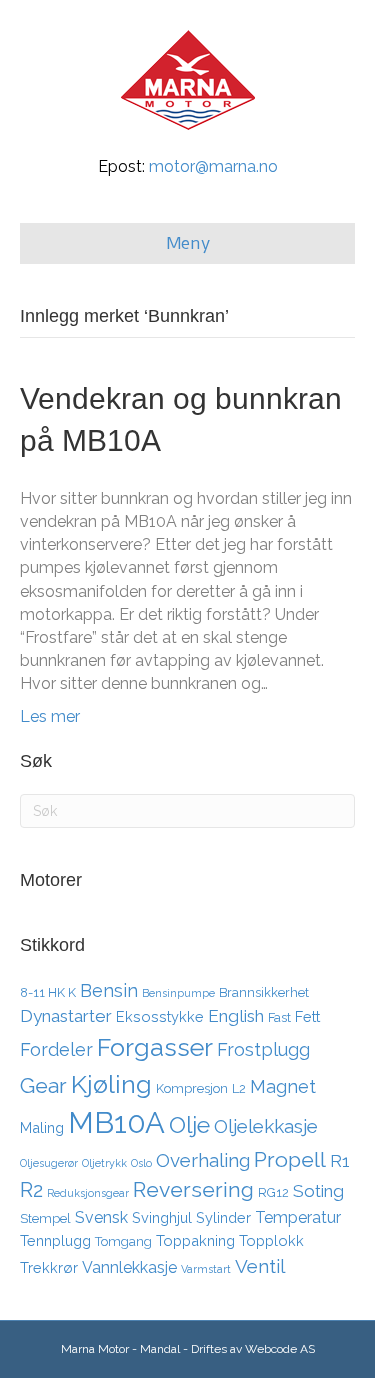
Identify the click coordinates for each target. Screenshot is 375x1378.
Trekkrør (49, 1267)
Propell (290, 1159)
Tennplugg (55, 1240)
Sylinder (223, 1217)
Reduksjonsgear (88, 1193)
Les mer (50, 716)
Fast (279, 1017)
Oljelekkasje (266, 1126)
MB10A (116, 1122)
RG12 (273, 1192)
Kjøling (111, 1084)
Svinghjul (162, 1217)
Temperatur (298, 1217)
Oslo (141, 1163)
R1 (340, 1161)
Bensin (109, 990)
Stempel (45, 1218)
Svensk (101, 1217)
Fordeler (56, 1049)
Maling (42, 1127)
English (236, 1016)
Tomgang (123, 1241)
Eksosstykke (160, 1016)
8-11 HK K (48, 992)
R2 (31, 1190)
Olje (189, 1124)
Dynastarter (66, 1016)
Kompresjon (192, 1088)
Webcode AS (280, 1349)
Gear (43, 1085)
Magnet (283, 1086)
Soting (318, 1191)
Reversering (193, 1189)
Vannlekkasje (129, 1267)
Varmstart (206, 1269)
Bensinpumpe (178, 993)
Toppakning (195, 1240)
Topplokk (271, 1240)
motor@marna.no (213, 166)
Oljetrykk (104, 1163)
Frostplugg (263, 1049)
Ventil (260, 1266)
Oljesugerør (49, 1163)
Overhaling (203, 1160)
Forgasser (155, 1047)
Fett (307, 1016)
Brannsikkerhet (264, 992)
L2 (239, 1088)
